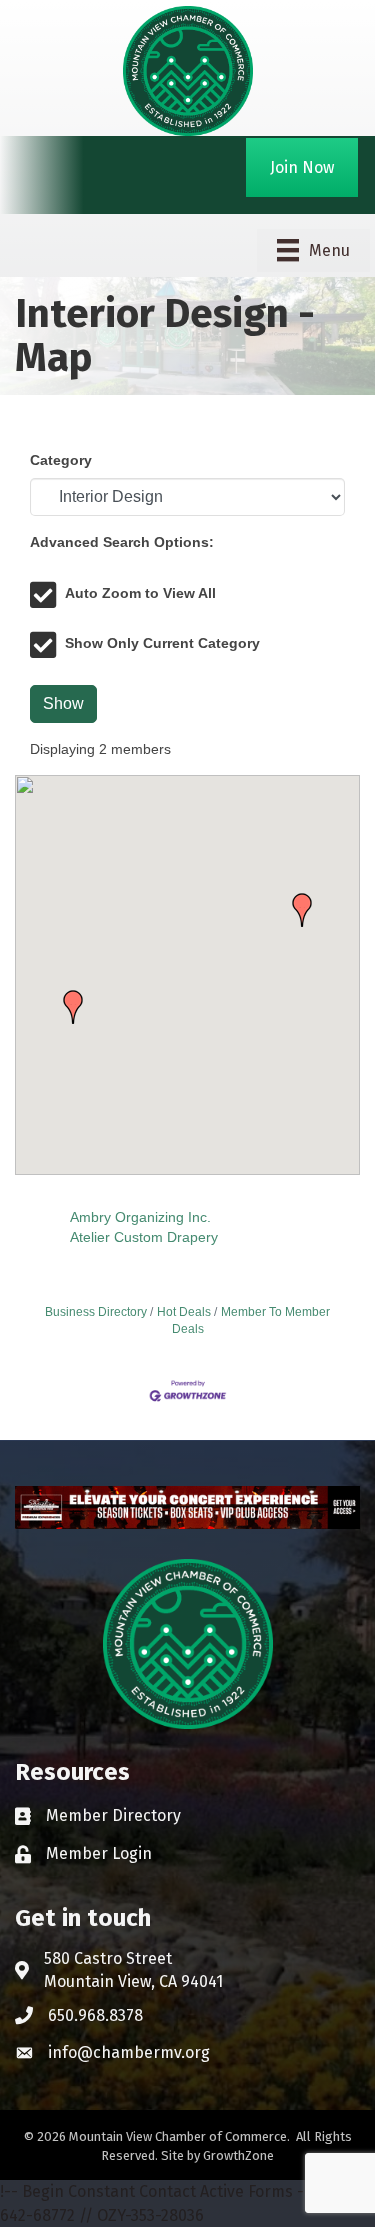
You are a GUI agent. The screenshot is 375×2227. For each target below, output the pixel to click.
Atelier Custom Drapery (144, 1237)
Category (61, 460)
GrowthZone (238, 2155)
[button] (73, 1007)
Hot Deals (184, 1312)
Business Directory (96, 1312)
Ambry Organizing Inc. (140, 1217)
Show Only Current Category (162, 643)
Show (63, 703)
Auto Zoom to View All (140, 593)
